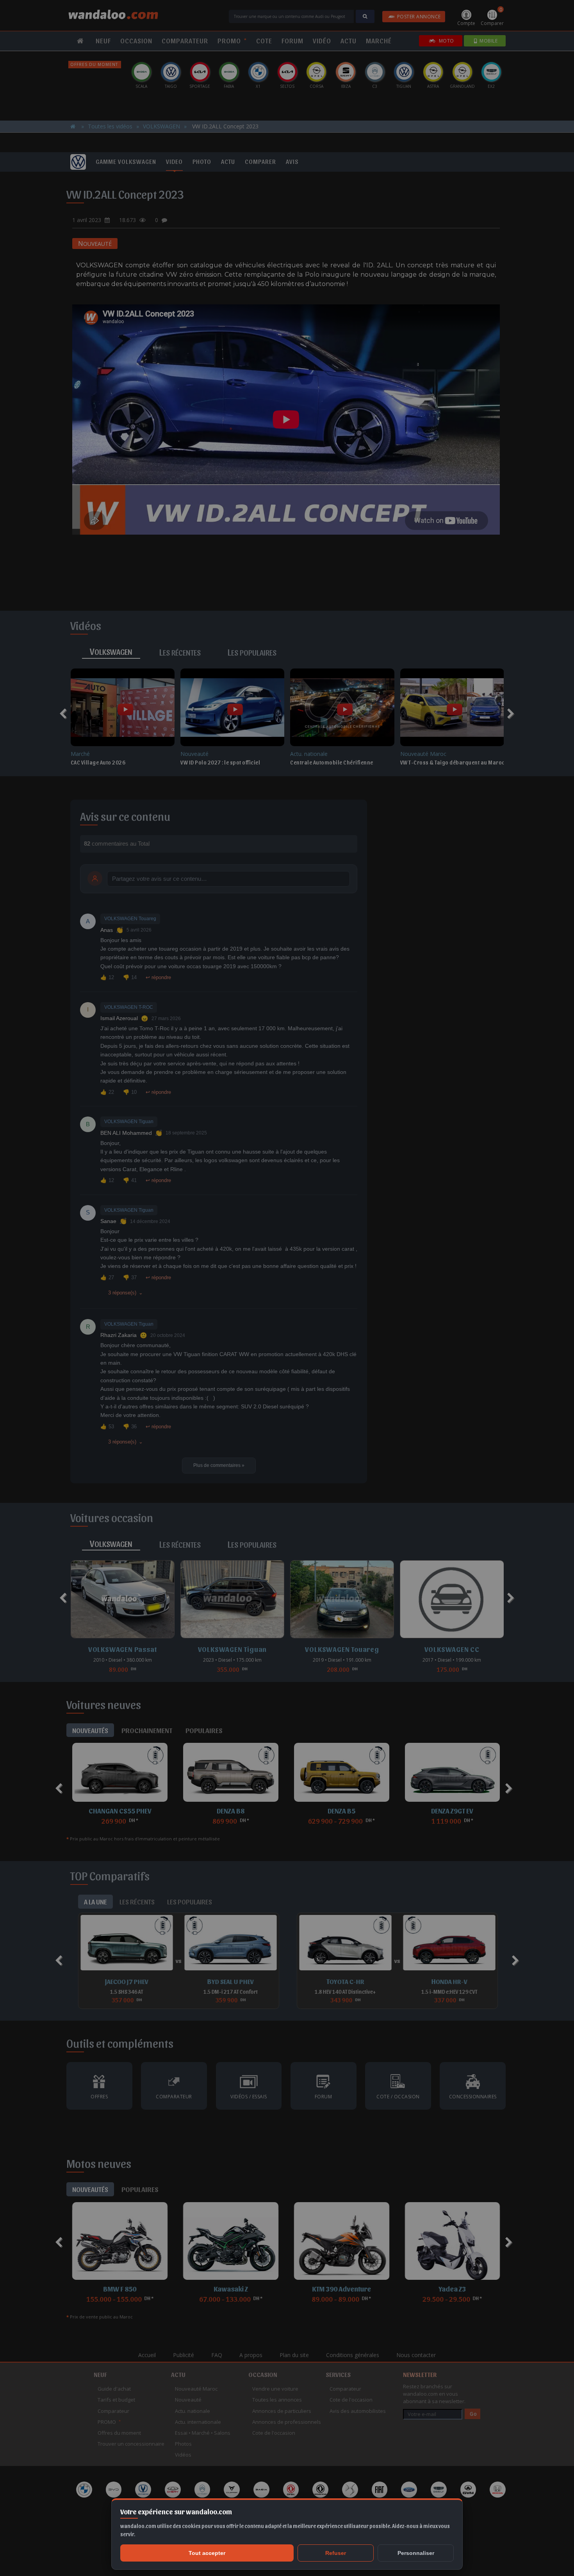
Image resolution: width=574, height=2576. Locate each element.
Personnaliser (416, 2553)
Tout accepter (207, 2553)
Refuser (336, 2553)
